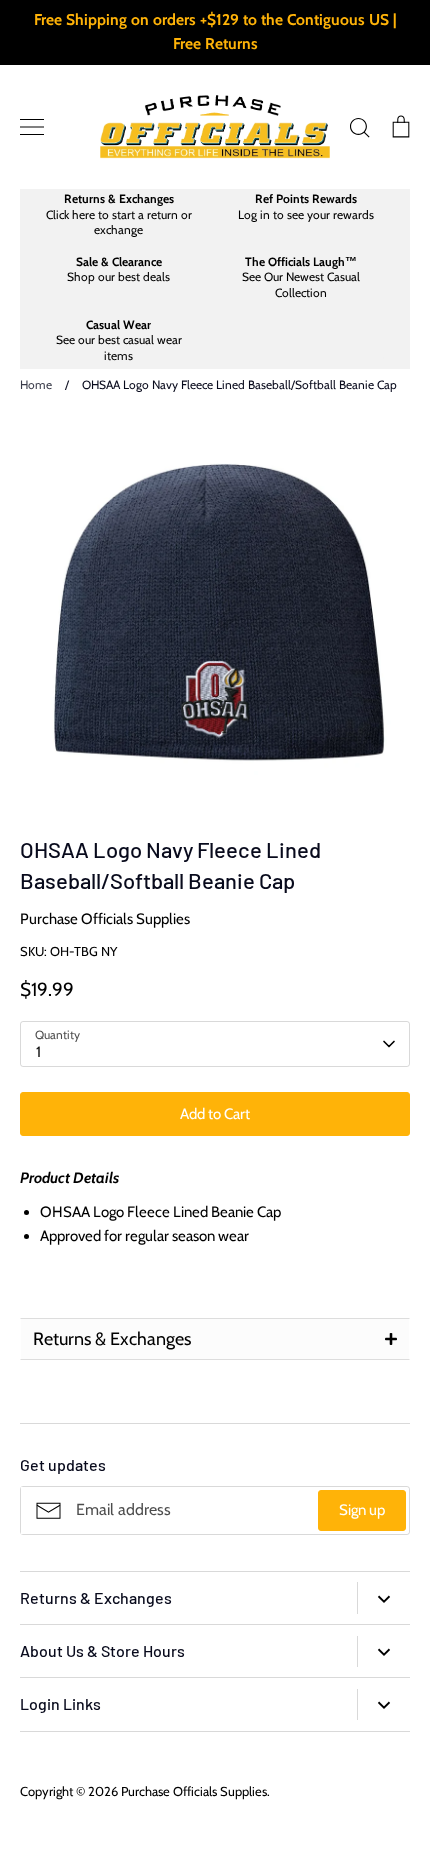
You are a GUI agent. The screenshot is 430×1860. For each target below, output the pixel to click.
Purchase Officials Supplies (105, 919)
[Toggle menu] (32, 127)
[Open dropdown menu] (383, 1597)
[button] (215, 1339)
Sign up (362, 1510)
